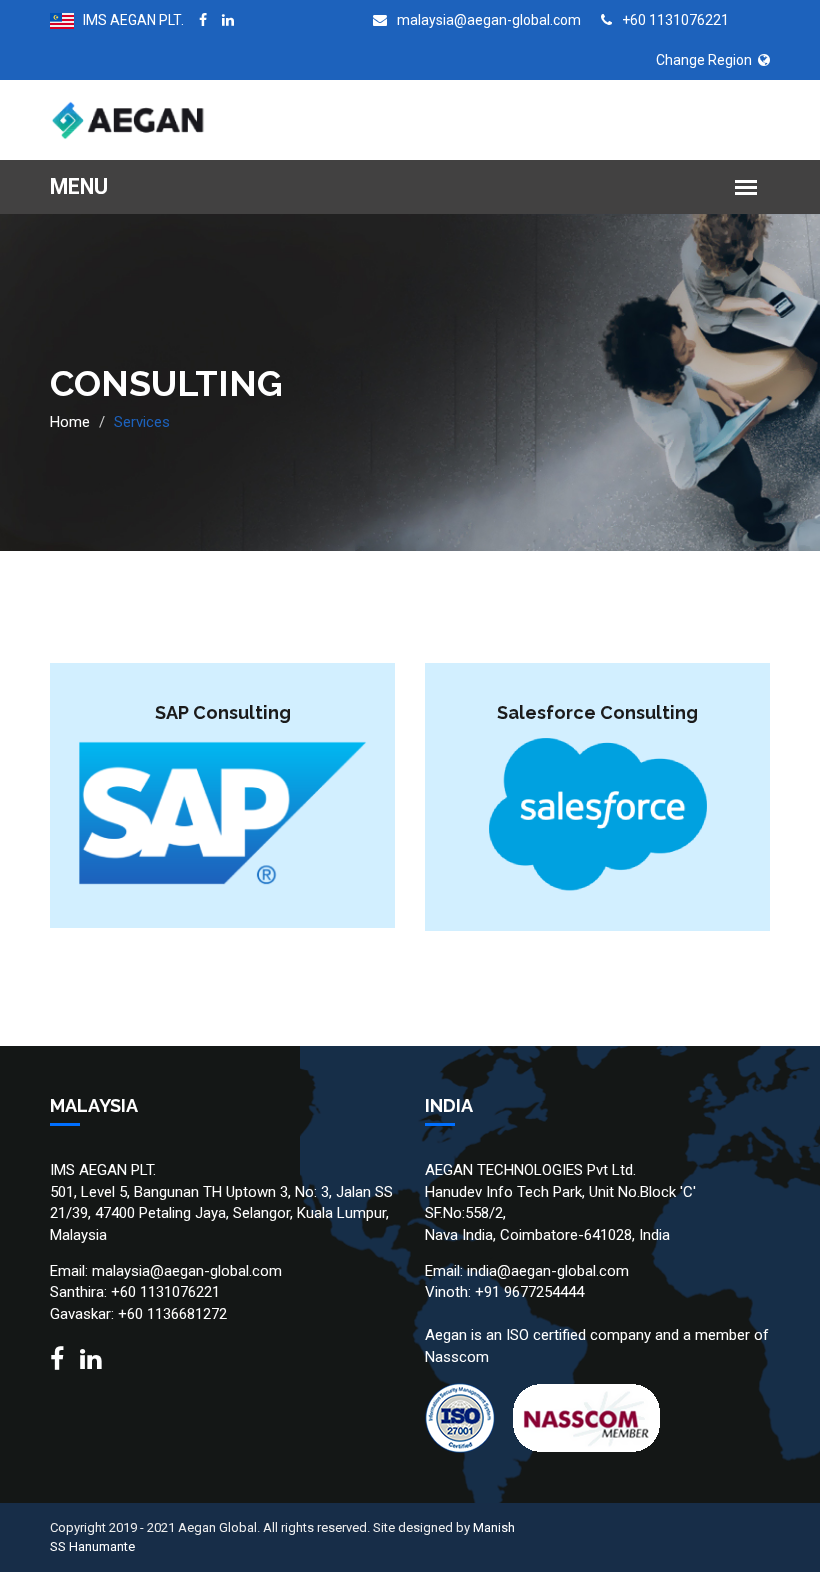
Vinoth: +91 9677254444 (504, 1292)
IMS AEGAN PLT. (129, 20)
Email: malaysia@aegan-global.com (166, 1271)
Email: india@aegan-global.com (527, 1271)
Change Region (707, 60)
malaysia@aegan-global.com (487, 20)
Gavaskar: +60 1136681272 (138, 1314)
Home (70, 422)
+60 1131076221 (674, 20)
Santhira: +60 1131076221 (135, 1292)
